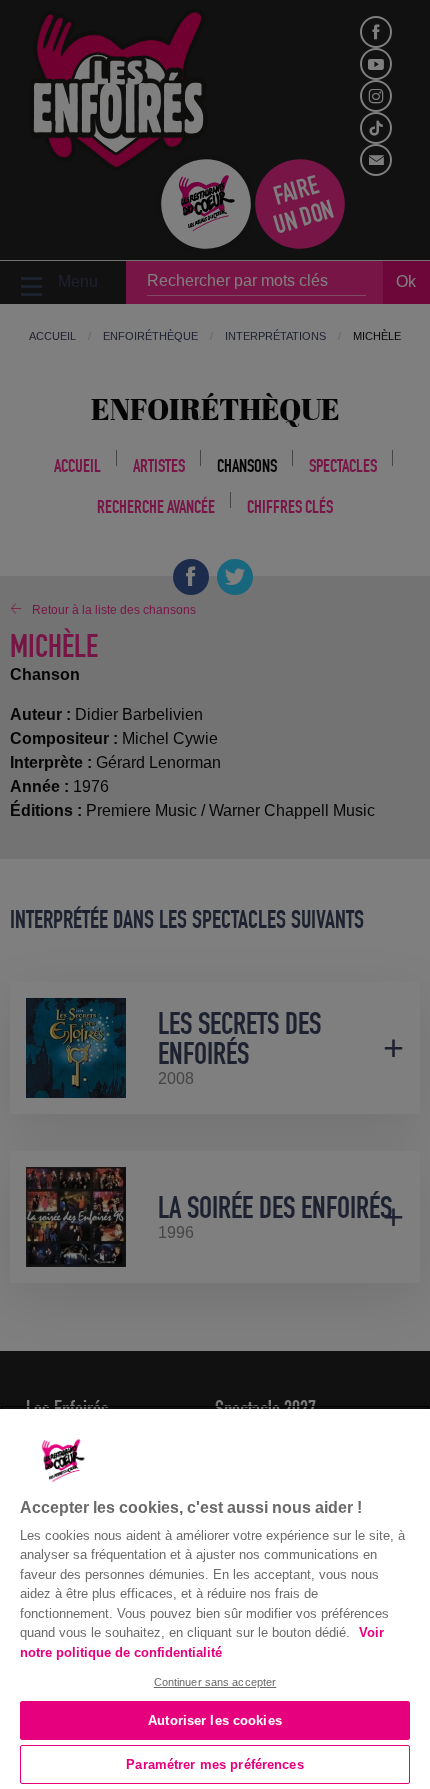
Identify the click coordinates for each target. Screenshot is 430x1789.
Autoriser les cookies (215, 1720)
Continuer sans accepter (215, 1682)
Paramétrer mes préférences (214, 1764)
